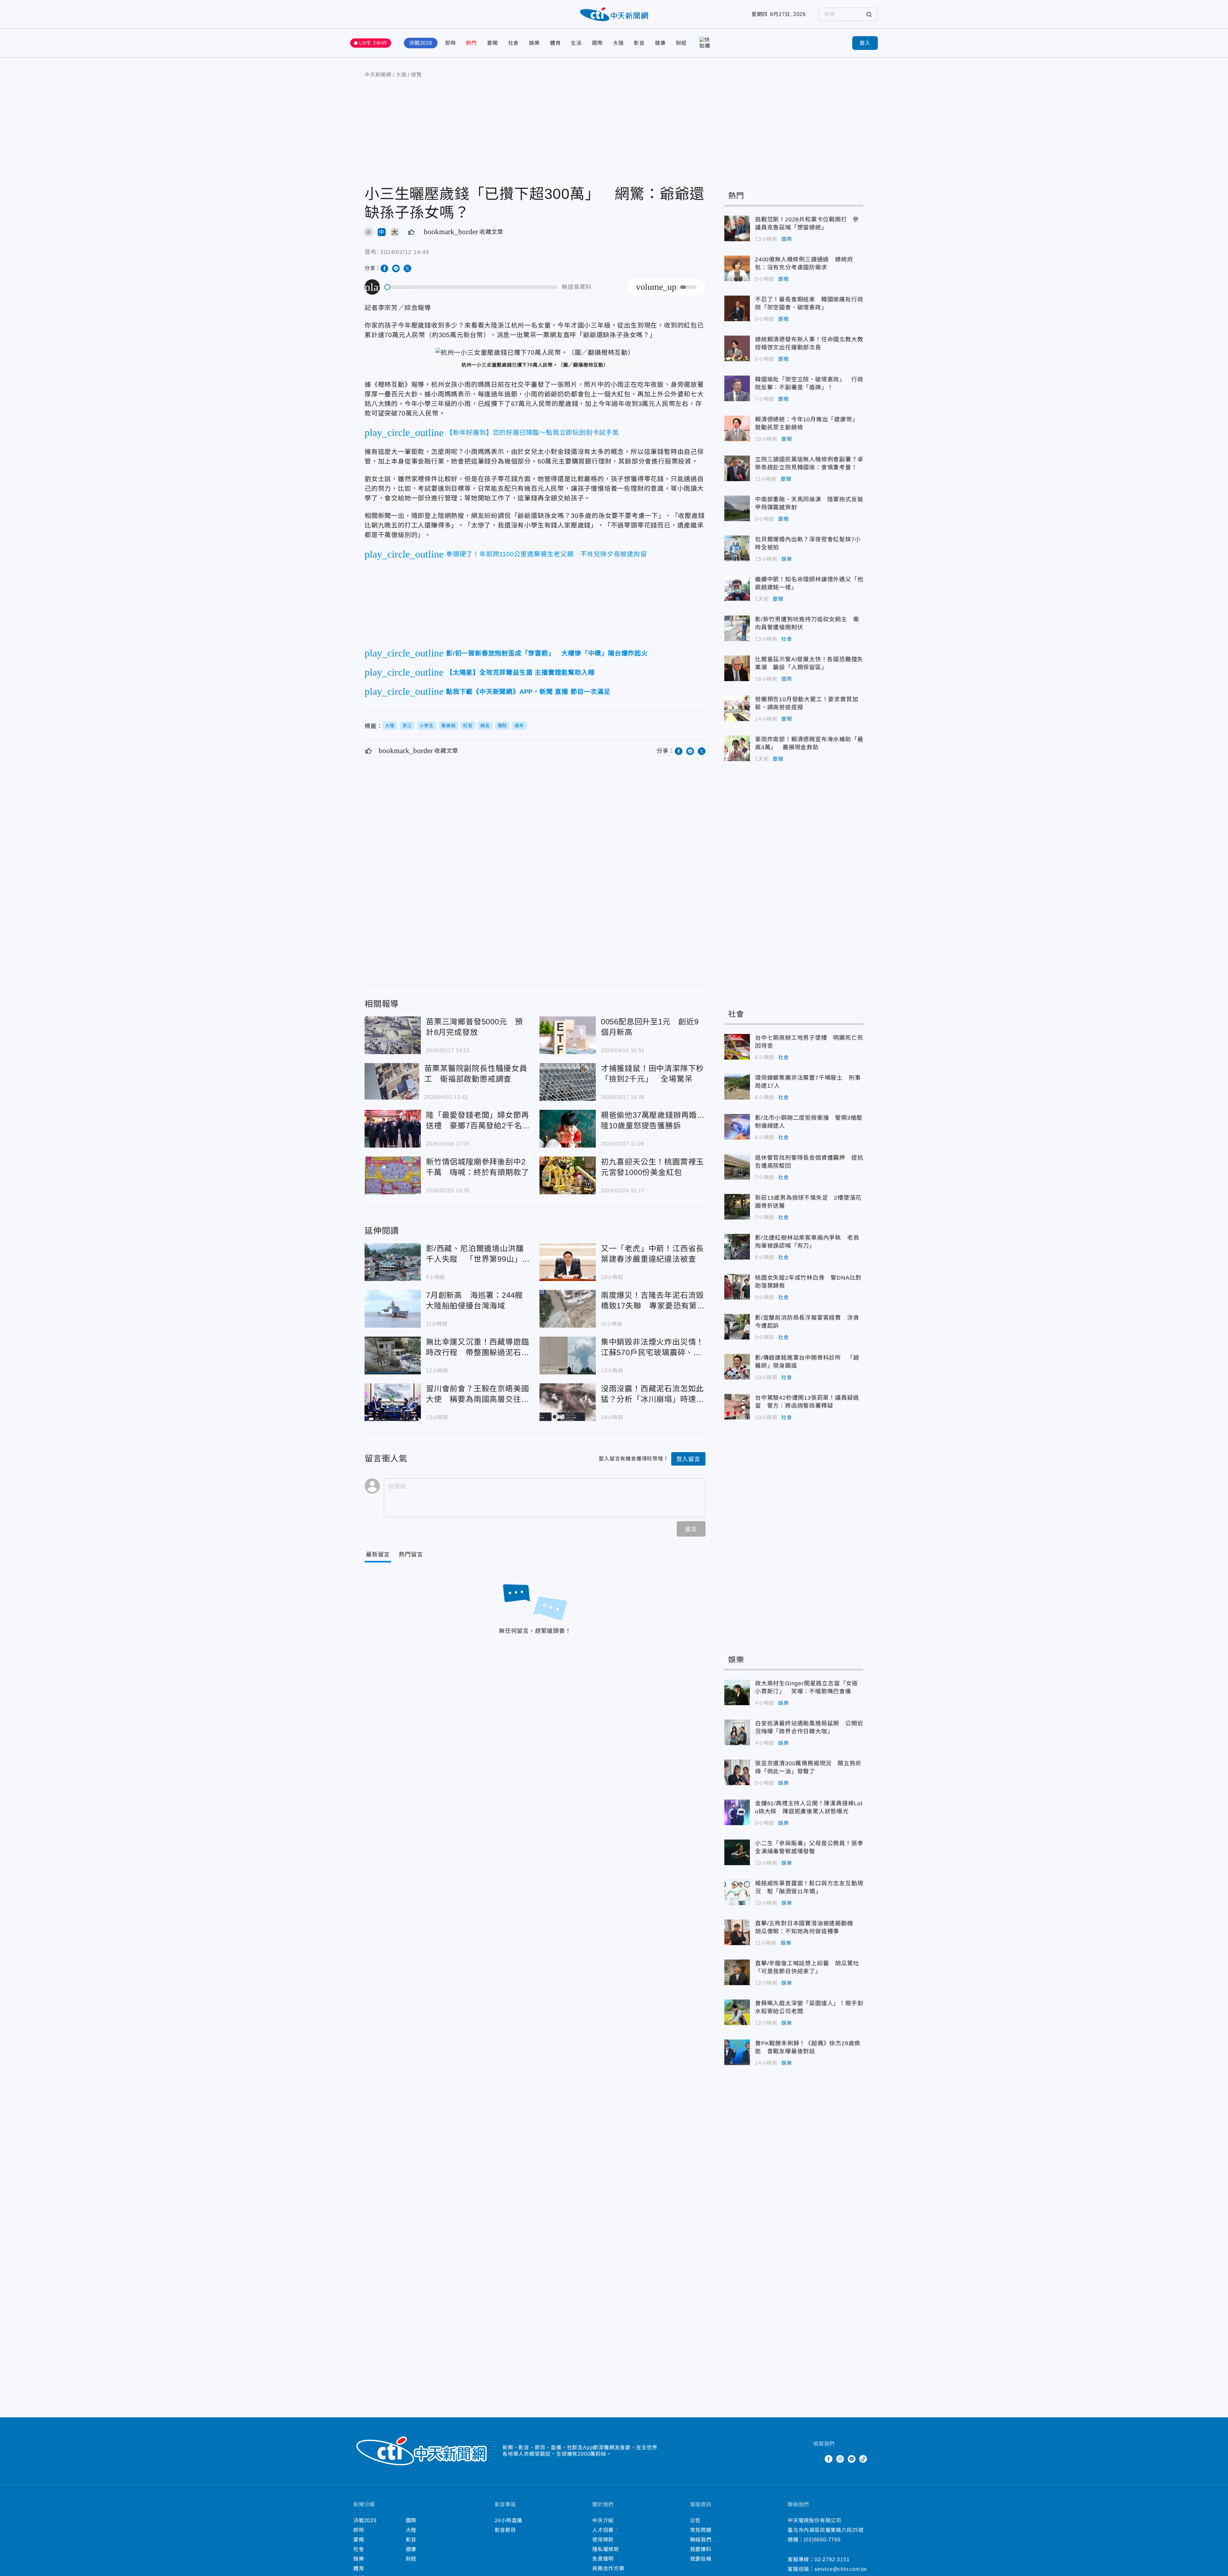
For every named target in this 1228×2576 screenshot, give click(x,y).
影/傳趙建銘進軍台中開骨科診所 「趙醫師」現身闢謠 (737, 1367)
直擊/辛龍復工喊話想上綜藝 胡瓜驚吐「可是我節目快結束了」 (737, 1972)
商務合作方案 (608, 2568)
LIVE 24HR (373, 43)
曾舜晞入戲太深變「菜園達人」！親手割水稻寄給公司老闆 (737, 2012)
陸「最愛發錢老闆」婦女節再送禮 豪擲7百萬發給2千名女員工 (393, 1129)
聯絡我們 (701, 2540)
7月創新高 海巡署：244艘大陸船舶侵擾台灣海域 (393, 1309)
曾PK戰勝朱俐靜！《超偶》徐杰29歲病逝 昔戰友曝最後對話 (737, 2052)
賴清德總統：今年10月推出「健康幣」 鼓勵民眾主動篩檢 (737, 428)
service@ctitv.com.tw (841, 2569)
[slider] (471, 287)
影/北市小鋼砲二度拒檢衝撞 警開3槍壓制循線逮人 (737, 1127)
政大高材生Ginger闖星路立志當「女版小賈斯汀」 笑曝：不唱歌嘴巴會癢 (737, 1692)
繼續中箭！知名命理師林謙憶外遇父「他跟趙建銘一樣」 (737, 588)
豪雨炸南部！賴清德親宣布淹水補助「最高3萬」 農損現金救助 (737, 748)
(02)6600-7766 (822, 2540)
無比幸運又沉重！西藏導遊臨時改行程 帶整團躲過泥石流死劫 (393, 1356)
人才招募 (603, 2530)
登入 (865, 43)
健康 (660, 43)
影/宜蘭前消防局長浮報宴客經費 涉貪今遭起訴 (737, 1327)
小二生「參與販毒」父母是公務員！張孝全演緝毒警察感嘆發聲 (737, 1852)
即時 (451, 43)
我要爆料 (701, 2549)
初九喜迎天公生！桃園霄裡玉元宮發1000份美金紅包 (568, 1175)
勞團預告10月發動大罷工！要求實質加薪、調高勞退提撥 (737, 708)
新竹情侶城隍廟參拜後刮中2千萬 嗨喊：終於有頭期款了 (393, 1175)
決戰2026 (421, 43)
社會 (514, 43)
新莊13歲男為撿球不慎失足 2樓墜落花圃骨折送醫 (737, 1207)
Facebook (829, 2459)
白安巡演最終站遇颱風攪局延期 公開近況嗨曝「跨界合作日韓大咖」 (737, 1732)
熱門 (471, 43)
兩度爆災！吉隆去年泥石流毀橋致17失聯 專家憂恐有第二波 (568, 1309)
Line (852, 2459)
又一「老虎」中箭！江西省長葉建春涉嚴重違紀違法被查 (568, 1262)
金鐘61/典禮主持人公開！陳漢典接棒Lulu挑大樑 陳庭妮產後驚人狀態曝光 (737, 1812)
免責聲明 (603, 2559)
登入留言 (688, 1459)
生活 (576, 43)
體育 (555, 43)
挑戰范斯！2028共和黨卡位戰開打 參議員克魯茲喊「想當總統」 (737, 228)
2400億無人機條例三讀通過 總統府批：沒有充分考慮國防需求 (737, 268)
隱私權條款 (606, 2549)
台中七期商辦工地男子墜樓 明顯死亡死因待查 (737, 1047)
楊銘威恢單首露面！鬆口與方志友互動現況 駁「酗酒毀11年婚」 (737, 1892)
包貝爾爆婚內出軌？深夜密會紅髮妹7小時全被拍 (737, 548)
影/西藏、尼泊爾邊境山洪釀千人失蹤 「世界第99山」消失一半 (393, 1262)
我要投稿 (701, 2559)
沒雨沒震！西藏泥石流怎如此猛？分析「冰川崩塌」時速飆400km (568, 1402)
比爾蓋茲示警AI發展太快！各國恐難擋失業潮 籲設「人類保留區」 (737, 668)
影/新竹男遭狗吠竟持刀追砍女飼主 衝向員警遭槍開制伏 (737, 628)
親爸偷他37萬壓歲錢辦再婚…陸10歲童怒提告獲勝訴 (568, 1129)
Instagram (840, 2459)
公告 (696, 2520)
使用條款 (603, 2540)
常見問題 (701, 2530)
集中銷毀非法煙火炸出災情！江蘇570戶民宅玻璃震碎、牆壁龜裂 (568, 1356)
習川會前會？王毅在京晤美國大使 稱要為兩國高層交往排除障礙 (393, 1402)
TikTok (863, 2459)
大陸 (618, 43)
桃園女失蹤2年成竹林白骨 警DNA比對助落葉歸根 (737, 1287)
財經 (681, 43)
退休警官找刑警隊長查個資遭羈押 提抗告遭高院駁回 (737, 1167)
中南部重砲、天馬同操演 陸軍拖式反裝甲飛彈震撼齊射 (737, 508)
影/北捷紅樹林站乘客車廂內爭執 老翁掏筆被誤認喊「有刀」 (737, 1247)
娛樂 (534, 43)
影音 (639, 43)
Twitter (817, 2459)
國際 (597, 43)
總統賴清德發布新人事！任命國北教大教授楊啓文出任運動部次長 (737, 348)
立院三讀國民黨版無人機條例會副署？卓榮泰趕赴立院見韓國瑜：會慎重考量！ (737, 468)
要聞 (492, 43)
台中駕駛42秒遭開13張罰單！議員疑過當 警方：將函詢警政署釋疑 (737, 1407)
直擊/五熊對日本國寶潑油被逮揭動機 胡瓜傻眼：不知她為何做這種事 (737, 1932)
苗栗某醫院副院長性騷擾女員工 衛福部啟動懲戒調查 (392, 1081)
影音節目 (505, 2530)
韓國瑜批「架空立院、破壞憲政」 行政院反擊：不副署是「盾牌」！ (737, 388)
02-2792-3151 (832, 2560)
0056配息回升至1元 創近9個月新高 (568, 1035)
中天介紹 (603, 2520)
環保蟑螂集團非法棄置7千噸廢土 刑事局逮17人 (737, 1087)
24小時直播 (509, 2520)
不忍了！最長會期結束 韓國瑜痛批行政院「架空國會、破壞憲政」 (737, 308)
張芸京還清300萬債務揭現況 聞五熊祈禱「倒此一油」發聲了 (737, 1772)
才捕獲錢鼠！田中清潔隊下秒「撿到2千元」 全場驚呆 (568, 1082)
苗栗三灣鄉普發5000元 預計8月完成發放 (393, 1035)
